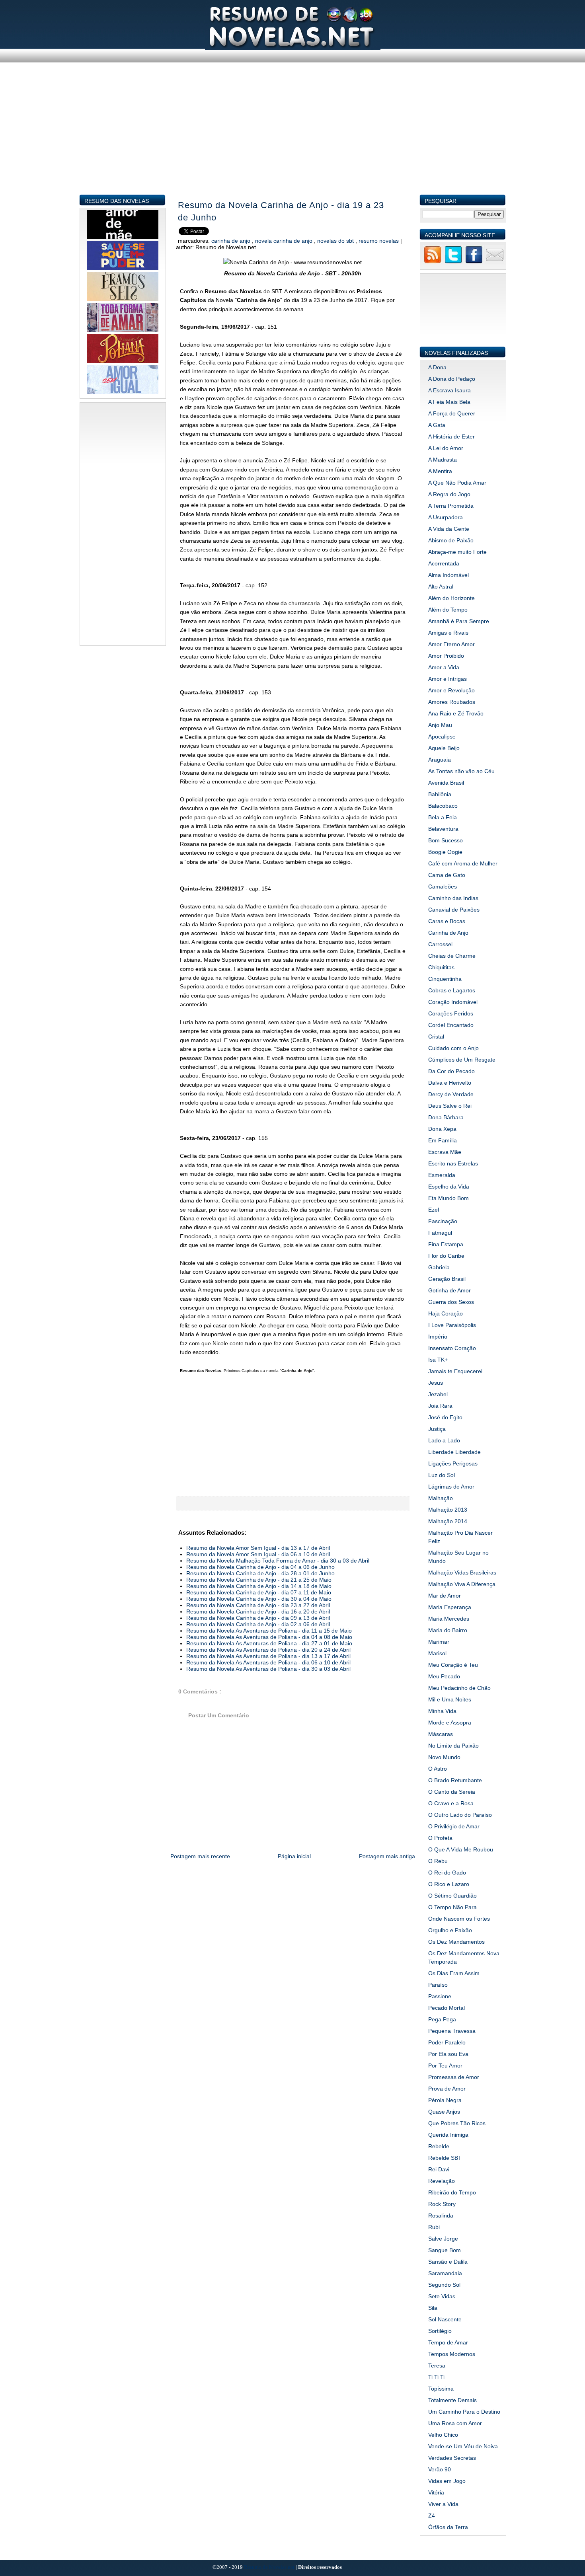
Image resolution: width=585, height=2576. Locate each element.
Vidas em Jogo (447, 2481)
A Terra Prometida (451, 506)
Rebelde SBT (445, 2158)
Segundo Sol (444, 2285)
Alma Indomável (448, 575)
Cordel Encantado (451, 1025)
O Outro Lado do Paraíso (460, 1815)
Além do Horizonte (451, 598)
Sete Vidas (442, 2296)
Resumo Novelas (379, 241)
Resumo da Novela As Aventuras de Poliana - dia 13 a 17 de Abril (268, 1656)
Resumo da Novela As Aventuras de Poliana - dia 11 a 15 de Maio (269, 1631)
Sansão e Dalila (448, 2262)
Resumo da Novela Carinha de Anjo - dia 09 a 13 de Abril (258, 1618)
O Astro (438, 1769)
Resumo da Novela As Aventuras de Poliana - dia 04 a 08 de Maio (269, 1637)
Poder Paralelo (447, 2042)
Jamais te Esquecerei (455, 1371)
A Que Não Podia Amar (457, 483)
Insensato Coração (452, 1348)
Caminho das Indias (453, 898)
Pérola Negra (445, 2100)
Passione (440, 1996)
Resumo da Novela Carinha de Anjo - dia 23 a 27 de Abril (258, 1605)
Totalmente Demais (452, 2400)
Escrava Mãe (445, 1152)
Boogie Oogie (445, 852)
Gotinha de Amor (449, 1290)
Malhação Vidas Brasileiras (462, 1572)
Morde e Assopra (450, 1723)
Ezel (434, 1210)
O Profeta (440, 1838)
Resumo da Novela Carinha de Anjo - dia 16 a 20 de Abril (258, 1611)
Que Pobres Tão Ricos (457, 2123)
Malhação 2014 (448, 1521)
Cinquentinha (445, 979)
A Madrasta (443, 460)
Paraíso (438, 1985)
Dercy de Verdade (451, 1094)
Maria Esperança (450, 1607)
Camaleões (443, 887)
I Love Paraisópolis (452, 1325)
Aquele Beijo (444, 748)
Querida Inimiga (448, 2135)
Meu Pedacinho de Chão (459, 1688)
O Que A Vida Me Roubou (461, 1849)
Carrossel (440, 944)
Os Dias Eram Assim (454, 1973)
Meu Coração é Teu (453, 1665)
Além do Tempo (448, 610)
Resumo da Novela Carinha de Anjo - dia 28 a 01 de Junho (260, 1573)
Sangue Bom (445, 2250)
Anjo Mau (440, 725)
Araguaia (440, 760)
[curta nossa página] (474, 262)
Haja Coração (446, 1313)
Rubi (434, 2227)
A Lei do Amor (446, 448)
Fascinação (443, 1221)
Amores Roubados (452, 702)
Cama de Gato (447, 875)
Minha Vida (442, 1711)
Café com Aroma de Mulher (463, 863)
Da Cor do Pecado (451, 1071)
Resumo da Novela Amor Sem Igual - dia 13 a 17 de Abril (258, 1548)
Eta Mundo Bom (448, 1198)
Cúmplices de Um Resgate (462, 1060)
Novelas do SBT (336, 241)
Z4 (432, 2516)
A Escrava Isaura (449, 390)
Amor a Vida (444, 667)
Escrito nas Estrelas (453, 1163)
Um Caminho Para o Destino (464, 2412)
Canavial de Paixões (454, 910)
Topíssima (441, 2389)
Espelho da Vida (449, 1187)
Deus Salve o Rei (450, 1106)
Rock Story (442, 2204)
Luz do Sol (442, 1475)
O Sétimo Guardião (452, 1896)
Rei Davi (439, 2169)
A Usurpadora (446, 517)
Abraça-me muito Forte (457, 552)
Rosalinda (441, 2216)
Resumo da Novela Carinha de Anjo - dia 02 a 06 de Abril (258, 1624)
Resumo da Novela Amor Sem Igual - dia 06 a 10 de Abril (258, 1554)
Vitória (436, 2492)
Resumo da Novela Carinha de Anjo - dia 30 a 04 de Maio (259, 1599)
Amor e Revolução (451, 690)
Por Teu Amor (445, 2065)
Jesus (436, 1383)
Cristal (436, 1037)
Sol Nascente (445, 2319)
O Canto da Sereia (452, 1792)
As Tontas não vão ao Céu (461, 771)
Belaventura (443, 829)
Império (438, 1337)
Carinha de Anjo (232, 241)
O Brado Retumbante (455, 1780)
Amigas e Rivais (448, 633)
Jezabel (438, 1394)
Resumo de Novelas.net (270, 2567)
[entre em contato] (495, 262)
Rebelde (439, 2146)
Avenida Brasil (446, 783)
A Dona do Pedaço (452, 379)
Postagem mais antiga (387, 1856)
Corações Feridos (451, 1013)
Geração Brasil (447, 1279)
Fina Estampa (446, 1244)
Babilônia (440, 794)
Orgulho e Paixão (450, 1930)
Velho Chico (443, 2435)
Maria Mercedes (449, 1619)
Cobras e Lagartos (452, 990)
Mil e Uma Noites (450, 1699)
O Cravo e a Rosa (451, 1803)
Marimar (439, 1642)
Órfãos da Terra (448, 2527)
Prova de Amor (447, 2089)
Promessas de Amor (454, 2077)
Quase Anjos (444, 2112)
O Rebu (438, 1861)
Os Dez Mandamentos (456, 1942)
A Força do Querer (452, 413)
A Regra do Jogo (449, 494)
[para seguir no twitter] (453, 262)
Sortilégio (440, 2331)
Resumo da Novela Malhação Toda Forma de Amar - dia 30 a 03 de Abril (278, 1561)
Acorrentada (444, 563)
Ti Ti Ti (436, 2377)
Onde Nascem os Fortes (459, 1919)
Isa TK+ (438, 1360)
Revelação (442, 2181)
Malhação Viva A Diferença (462, 1584)
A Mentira (440, 471)
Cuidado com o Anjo (453, 1048)
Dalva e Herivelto (450, 1083)
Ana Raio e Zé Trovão (456, 713)
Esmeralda (442, 1175)
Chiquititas (441, 967)
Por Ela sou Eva (448, 2054)
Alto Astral (441, 587)
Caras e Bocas (447, 921)
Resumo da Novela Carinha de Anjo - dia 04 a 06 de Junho (260, 1567)
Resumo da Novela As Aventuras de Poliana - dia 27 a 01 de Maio (269, 1643)
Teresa (437, 2366)
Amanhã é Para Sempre (459, 621)
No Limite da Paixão (453, 1746)
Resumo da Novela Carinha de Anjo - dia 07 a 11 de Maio (259, 1592)
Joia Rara (440, 1406)
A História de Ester (451, 436)
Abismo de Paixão (451, 540)
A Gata (437, 425)
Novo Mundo (444, 1757)
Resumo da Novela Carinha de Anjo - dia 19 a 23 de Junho (281, 211)
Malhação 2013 (448, 1510)
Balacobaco (443, 806)
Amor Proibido (446, 656)
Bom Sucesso (446, 840)
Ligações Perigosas (453, 1463)
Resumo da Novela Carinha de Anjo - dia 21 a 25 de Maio (259, 1580)
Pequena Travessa (452, 2031)
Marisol (437, 1653)
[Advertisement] (293, 138)
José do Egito (445, 1417)
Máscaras (441, 1734)
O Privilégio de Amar (454, 1826)
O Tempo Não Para (452, 1907)
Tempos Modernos (452, 2354)
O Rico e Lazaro (449, 1884)
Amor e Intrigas (448, 679)
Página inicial (294, 1856)
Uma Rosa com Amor (455, 2423)
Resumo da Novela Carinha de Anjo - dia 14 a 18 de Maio (259, 1586)
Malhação (441, 1498)
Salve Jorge (443, 2239)
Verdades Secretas (452, 2458)
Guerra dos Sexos (451, 1302)
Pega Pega (442, 2019)
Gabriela (439, 1267)
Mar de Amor (445, 1596)
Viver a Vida (443, 2504)
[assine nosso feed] (433, 262)
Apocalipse (442, 737)
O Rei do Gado (447, 1873)
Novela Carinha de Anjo (285, 241)
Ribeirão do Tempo (452, 2192)
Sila (433, 2308)
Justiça (437, 1429)
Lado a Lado (444, 1440)
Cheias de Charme (452, 956)
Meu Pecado (444, 1676)
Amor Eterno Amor (451, 644)
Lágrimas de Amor (451, 1487)
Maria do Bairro (448, 1630)
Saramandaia (445, 2273)
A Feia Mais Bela (449, 402)
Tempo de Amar (448, 2342)
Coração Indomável (453, 1002)
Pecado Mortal (447, 2008)
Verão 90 (440, 2469)
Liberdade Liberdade (454, 1452)
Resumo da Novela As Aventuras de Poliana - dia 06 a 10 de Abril (268, 1662)
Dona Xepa (442, 1129)
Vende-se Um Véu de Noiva (463, 2446)
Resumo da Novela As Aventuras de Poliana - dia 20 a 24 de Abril (268, 1650)
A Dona (437, 367)
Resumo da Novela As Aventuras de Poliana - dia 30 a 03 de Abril (268, 1669)
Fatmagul (440, 1233)
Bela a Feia (443, 817)
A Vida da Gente (449, 529)
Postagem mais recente (200, 1856)
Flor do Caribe (446, 1256)
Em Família (443, 1140)
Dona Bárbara (446, 1117)
